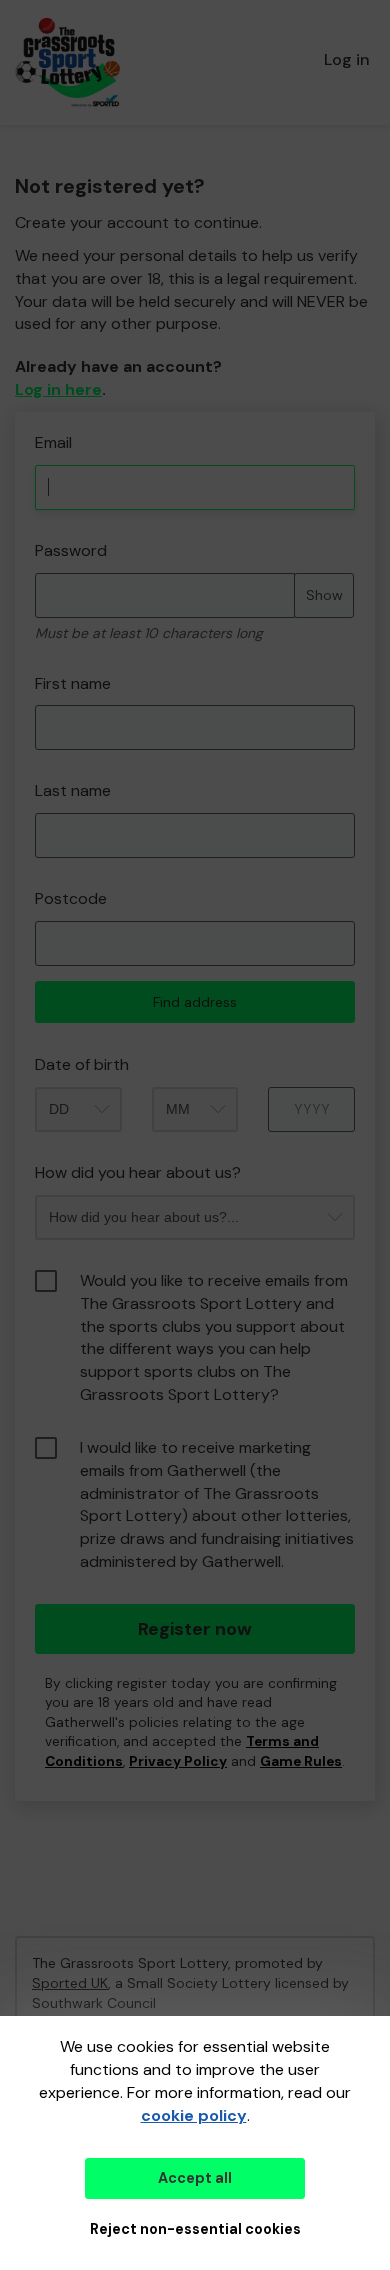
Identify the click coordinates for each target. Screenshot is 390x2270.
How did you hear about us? (138, 1172)
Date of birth (82, 1064)
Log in (347, 59)
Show (324, 595)
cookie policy (194, 2115)
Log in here (58, 389)
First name (73, 683)
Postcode (71, 898)
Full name (33, 422)
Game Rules (301, 1761)
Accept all (195, 2178)
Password (71, 550)
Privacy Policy (178, 1761)
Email (53, 442)
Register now (195, 1629)
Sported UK (70, 1983)
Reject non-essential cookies (195, 2229)
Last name (73, 790)
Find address (195, 1002)
